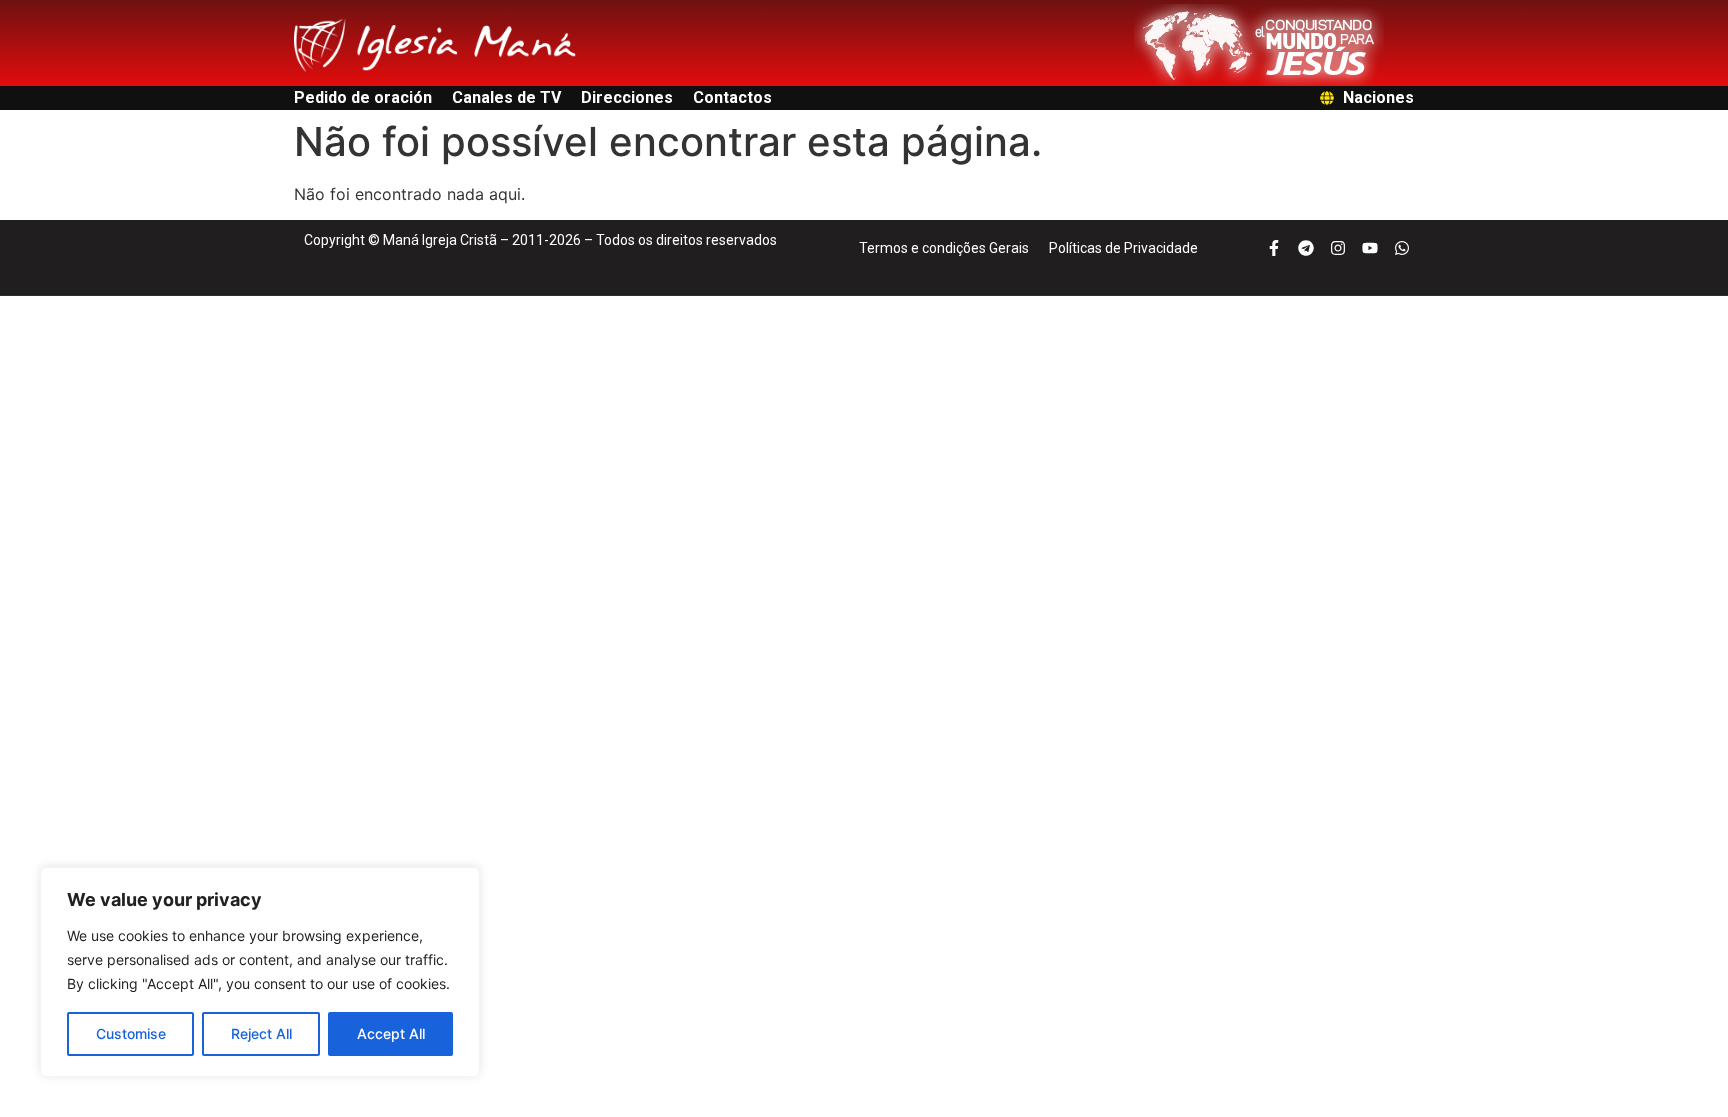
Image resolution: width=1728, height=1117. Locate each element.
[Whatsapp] (1402, 248)
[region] (260, 972)
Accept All (391, 1033)
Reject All (261, 1033)
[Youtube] (1370, 248)
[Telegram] (1306, 248)
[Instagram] (1338, 248)
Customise (131, 1033)
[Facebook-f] (1274, 248)
